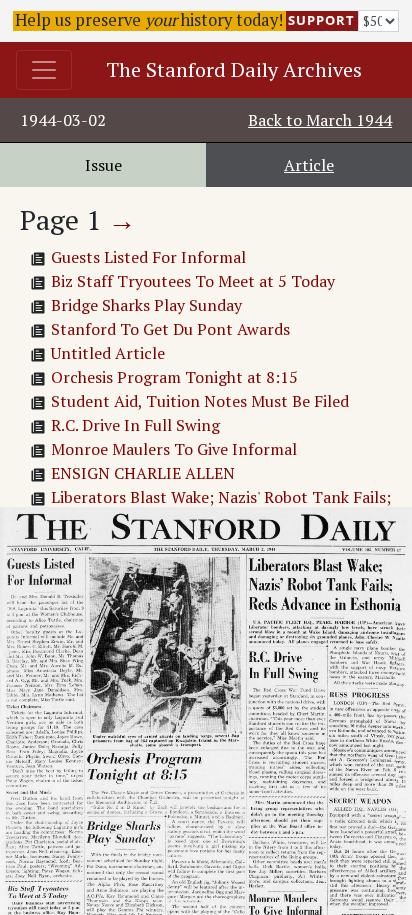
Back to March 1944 (320, 120)
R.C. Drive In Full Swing (135, 425)
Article (309, 165)
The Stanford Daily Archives (234, 69)
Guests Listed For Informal (148, 257)
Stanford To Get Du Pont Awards (170, 329)
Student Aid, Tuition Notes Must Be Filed (200, 401)
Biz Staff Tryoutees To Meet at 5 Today (193, 281)
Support (321, 20)
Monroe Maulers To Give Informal (174, 449)
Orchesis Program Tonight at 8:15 (174, 377)
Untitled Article (108, 353)
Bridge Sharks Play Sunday (146, 305)
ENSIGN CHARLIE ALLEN (143, 473)
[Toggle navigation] (44, 70)
